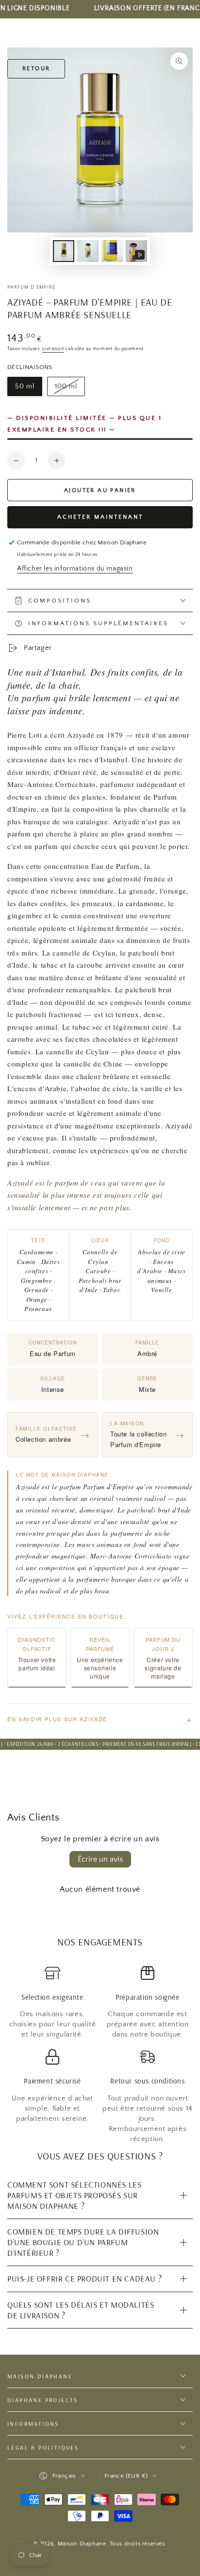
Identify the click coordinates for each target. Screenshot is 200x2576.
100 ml (70, 389)
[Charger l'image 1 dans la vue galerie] (64, 251)
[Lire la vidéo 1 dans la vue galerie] (136, 251)
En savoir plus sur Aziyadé (100, 1719)
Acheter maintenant (100, 517)
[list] (100, 2055)
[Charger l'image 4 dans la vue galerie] (112, 251)
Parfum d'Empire (32, 287)
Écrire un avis (100, 1859)
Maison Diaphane (82, 2544)
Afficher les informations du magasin (75, 569)
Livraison (53, 349)
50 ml (28, 389)
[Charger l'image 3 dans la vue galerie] (88, 251)
